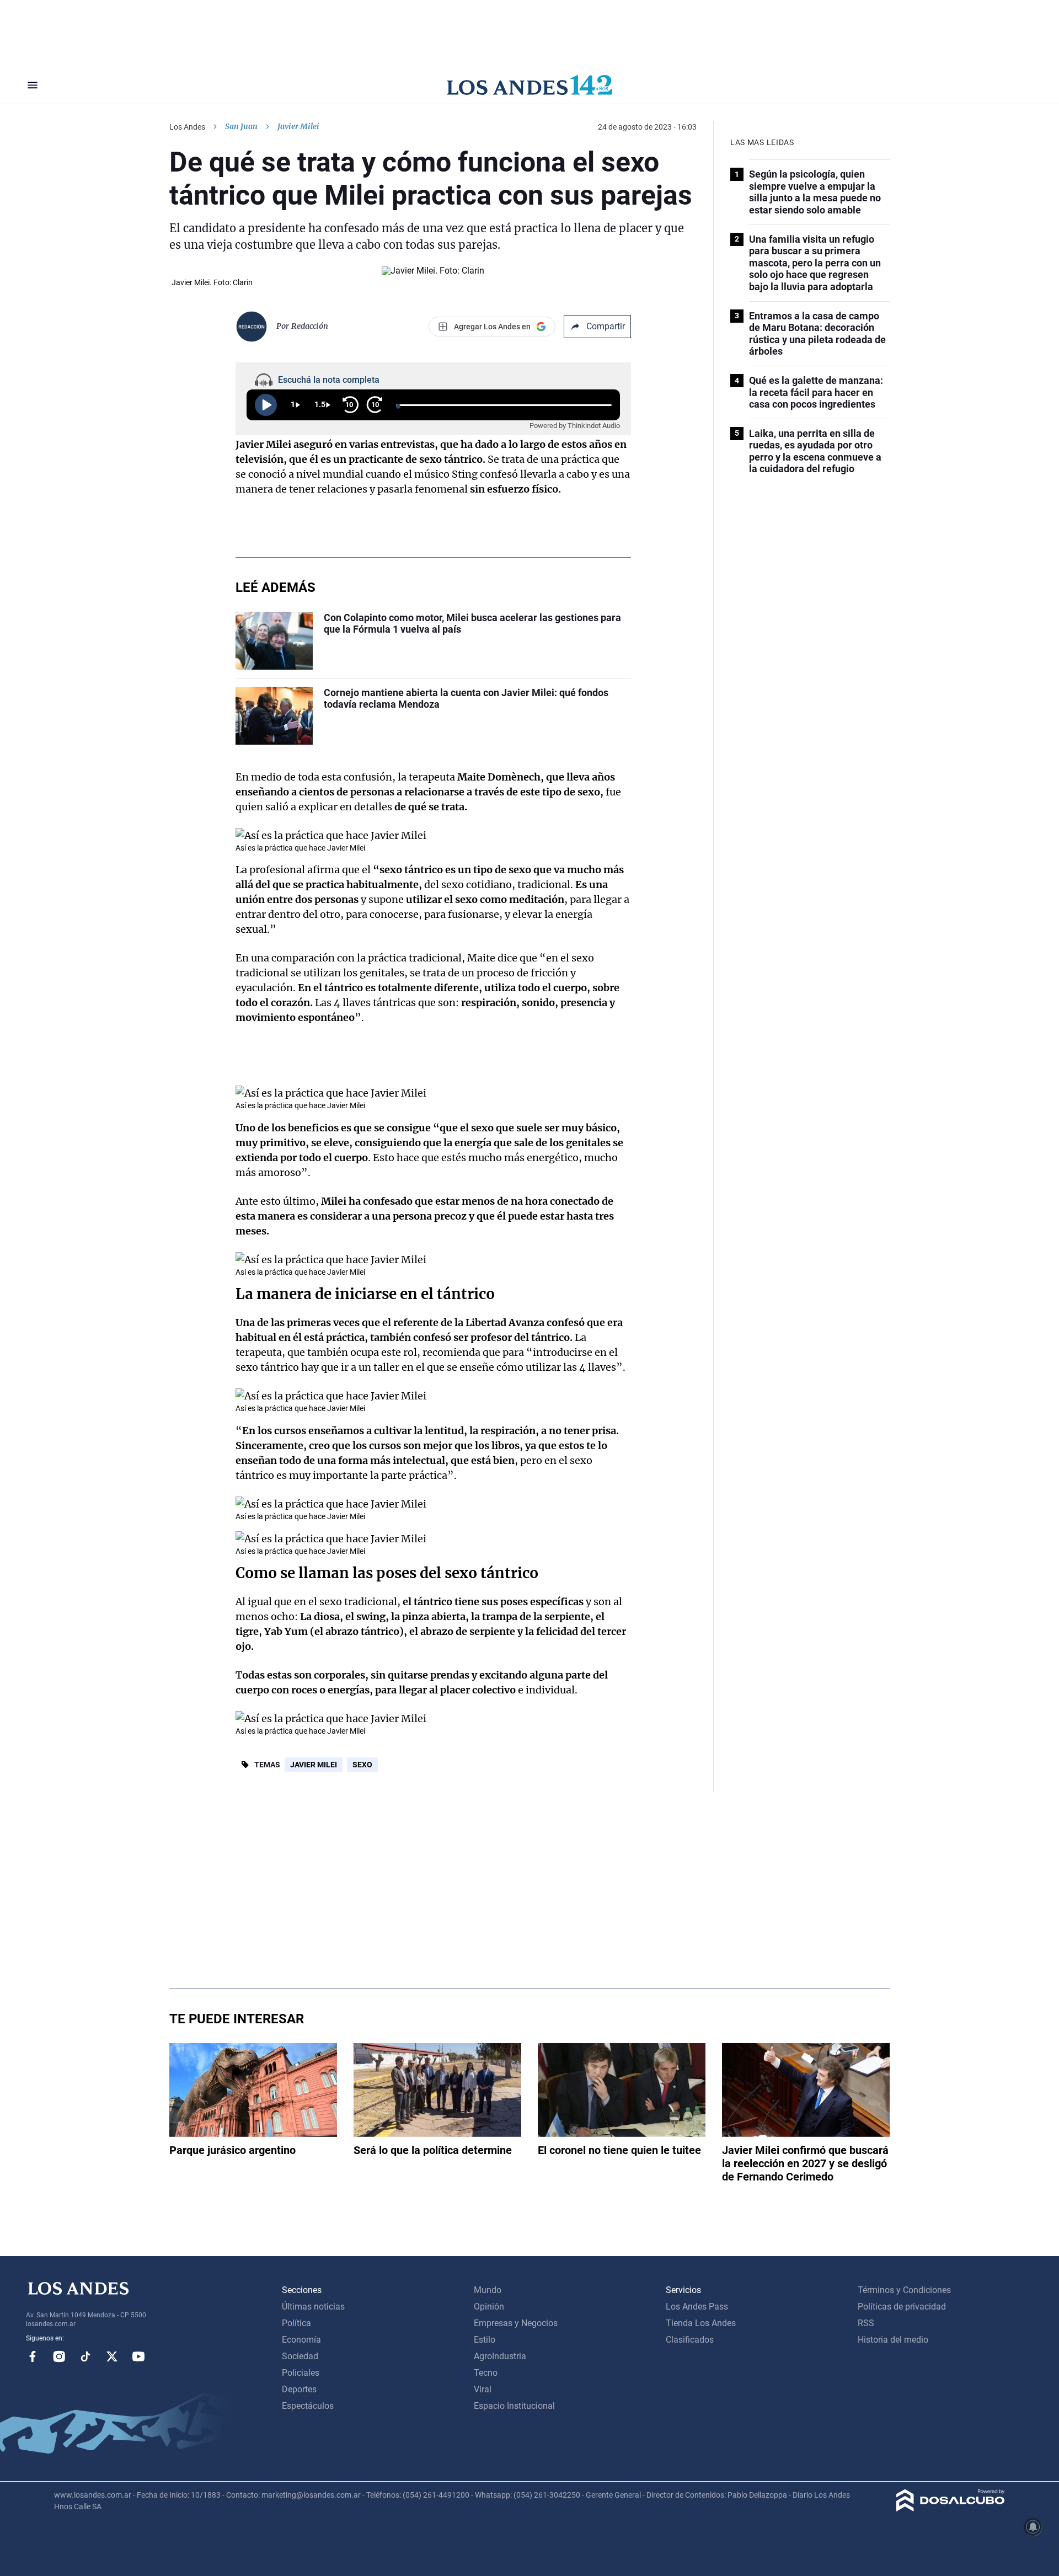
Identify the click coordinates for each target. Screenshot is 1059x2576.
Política (296, 2323)
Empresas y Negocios (516, 2323)
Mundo (488, 2290)
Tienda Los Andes (701, 2323)
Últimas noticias (313, 2307)
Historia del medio (893, 2340)
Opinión (489, 2307)
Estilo (485, 2340)
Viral (483, 2389)
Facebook (33, 2356)
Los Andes (187, 127)
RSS (866, 2323)
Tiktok (85, 2356)
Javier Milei (314, 1765)
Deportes (299, 2389)
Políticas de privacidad (902, 2307)
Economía (301, 2340)
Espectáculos (308, 2406)
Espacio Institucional (514, 2406)
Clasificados (690, 2340)
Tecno (486, 2373)
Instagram (59, 2356)
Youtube (138, 2356)
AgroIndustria (500, 2356)
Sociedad (300, 2356)
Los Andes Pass (697, 2307)
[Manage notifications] (1033, 2527)
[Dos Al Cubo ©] (951, 2508)
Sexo (362, 1765)
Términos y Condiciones (904, 2290)
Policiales (301, 2373)
